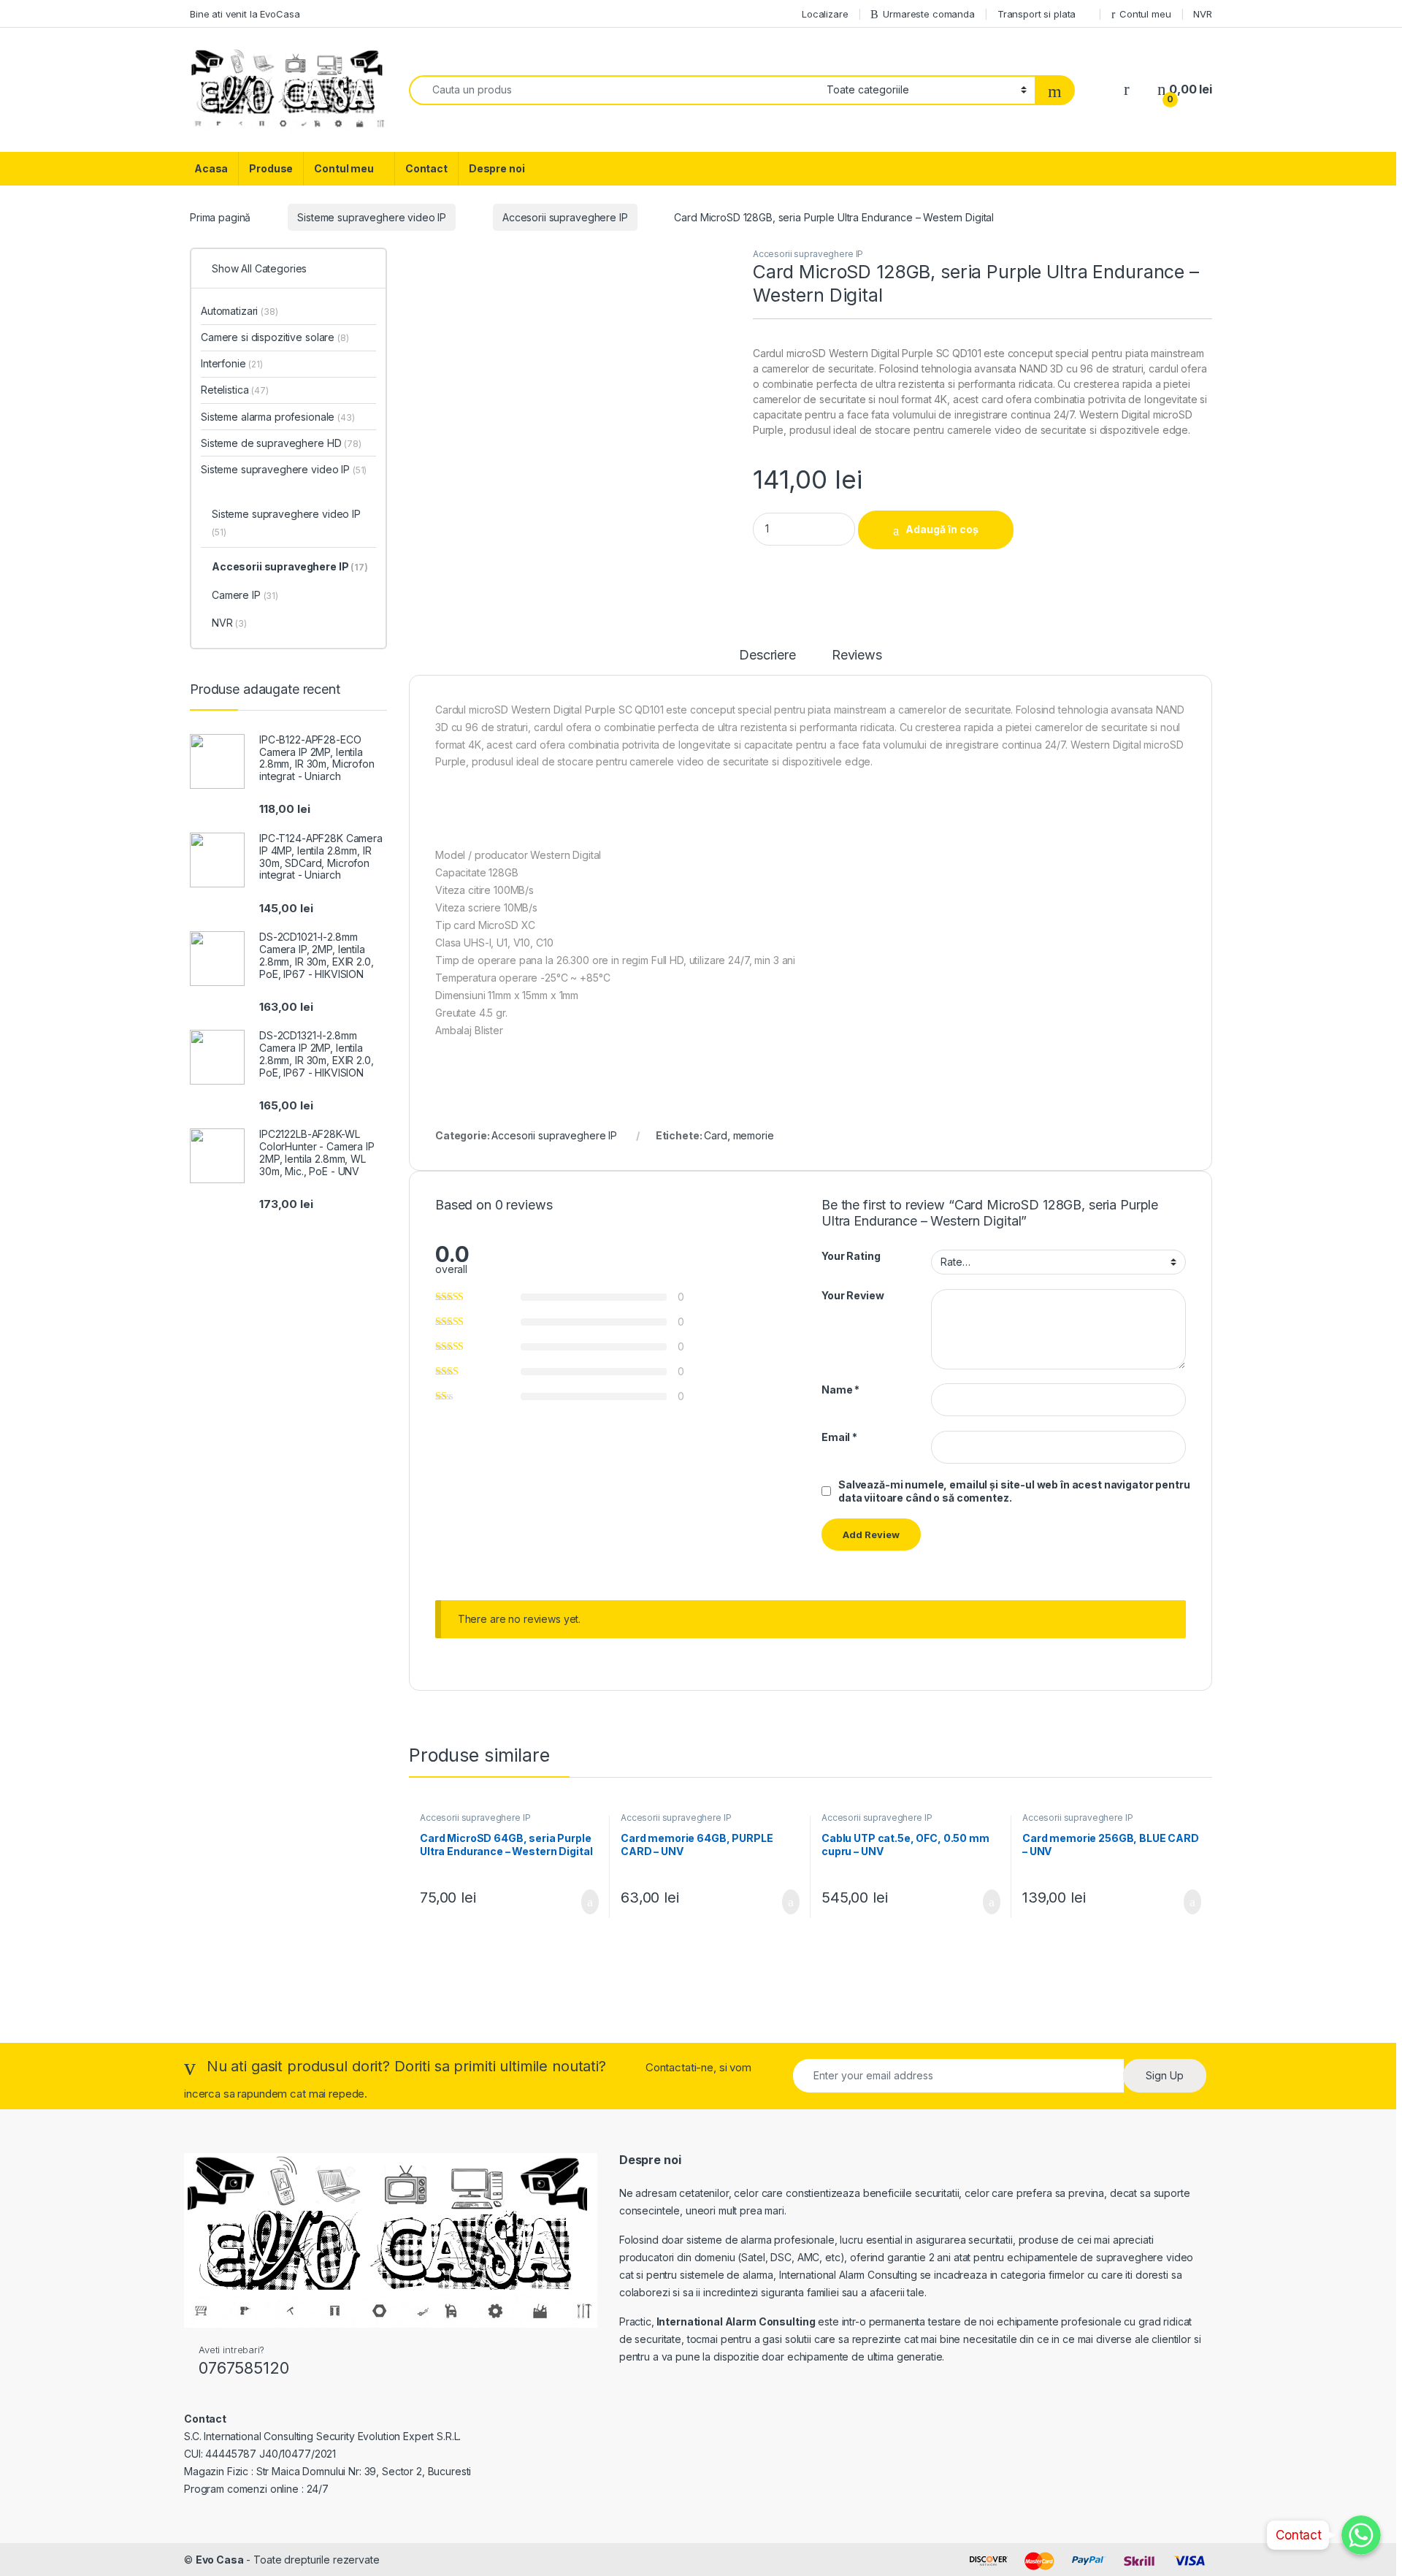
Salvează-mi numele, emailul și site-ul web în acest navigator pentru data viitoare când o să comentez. (1014, 1491)
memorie (754, 1135)
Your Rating (851, 1256)
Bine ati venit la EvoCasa (245, 14)
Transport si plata (1037, 14)
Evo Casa (220, 2560)
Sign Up (1165, 2075)
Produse (271, 168)
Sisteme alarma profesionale (278, 417)
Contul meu (1145, 14)
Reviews (857, 656)
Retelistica (235, 390)
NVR (1203, 14)
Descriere (767, 656)
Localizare (825, 14)
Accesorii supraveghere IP (565, 217)
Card (715, 1135)
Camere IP (245, 595)
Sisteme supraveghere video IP (372, 217)
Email (839, 1437)
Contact (426, 168)
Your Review (853, 1295)
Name (840, 1390)
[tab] (767, 662)
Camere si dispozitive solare (275, 337)
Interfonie (232, 363)
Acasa (211, 168)
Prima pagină (220, 217)
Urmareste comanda (929, 14)
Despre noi (497, 168)
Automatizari (240, 311)
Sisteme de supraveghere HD (281, 443)
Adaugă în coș (942, 529)
